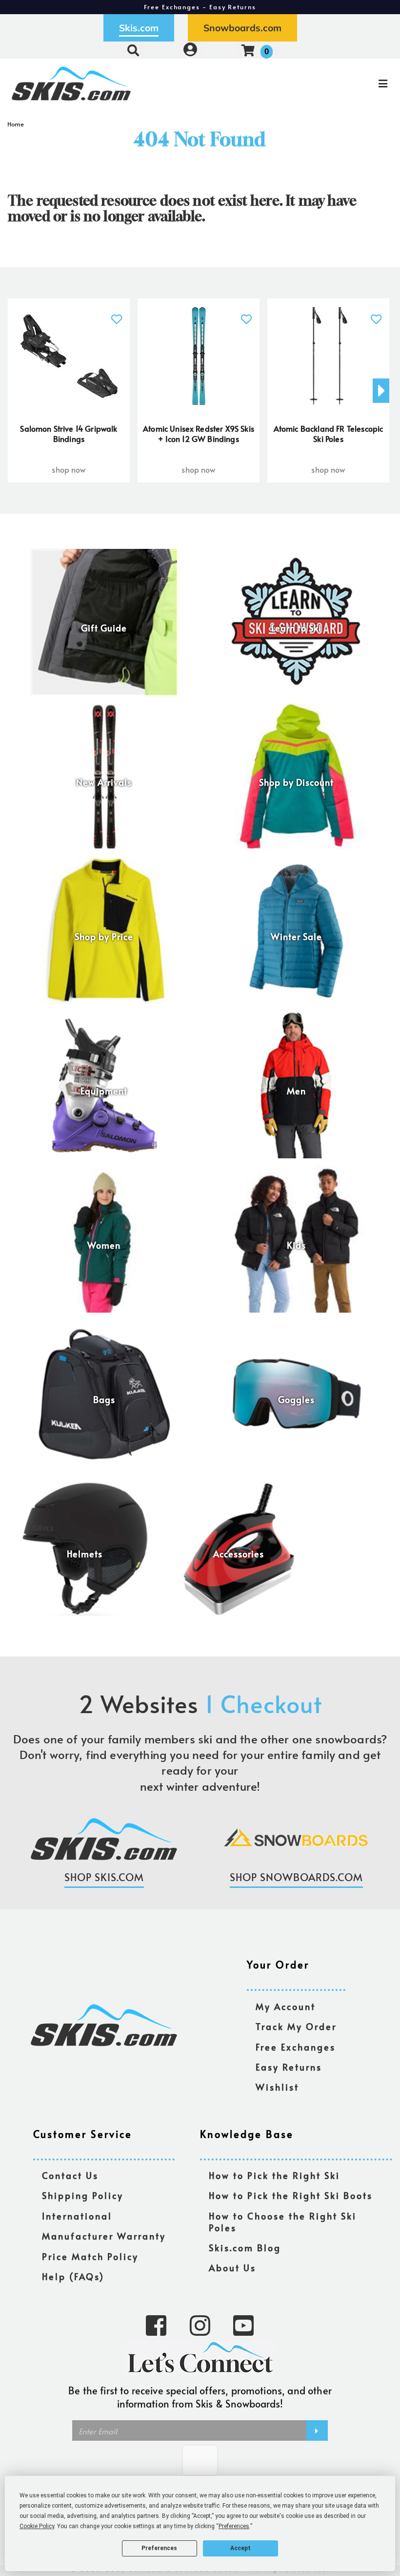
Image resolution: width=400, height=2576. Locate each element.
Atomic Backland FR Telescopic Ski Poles (329, 434)
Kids (296, 1245)
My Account (286, 2007)
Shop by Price (104, 937)
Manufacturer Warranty (104, 2236)
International (77, 2216)
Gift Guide (104, 628)
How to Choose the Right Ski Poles (283, 2222)
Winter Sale (296, 937)
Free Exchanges (296, 2047)
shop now (69, 469)
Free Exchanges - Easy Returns (200, 7)
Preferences (159, 2548)
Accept (240, 2548)
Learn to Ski (296, 628)
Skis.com (139, 28)
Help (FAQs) (73, 2277)
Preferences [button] (234, 2526)
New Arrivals (104, 782)
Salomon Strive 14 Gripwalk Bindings (69, 434)
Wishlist (277, 2087)
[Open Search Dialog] (133, 50)
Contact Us (70, 2176)
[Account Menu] (190, 50)
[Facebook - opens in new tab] (156, 2325)
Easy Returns (289, 2067)
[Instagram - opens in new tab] (200, 2325)
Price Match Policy (90, 2257)
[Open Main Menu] (335, 84)
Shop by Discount (296, 782)
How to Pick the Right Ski (274, 2176)
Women (104, 1245)
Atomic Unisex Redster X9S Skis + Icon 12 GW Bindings (199, 434)
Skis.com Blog (245, 2248)
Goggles (296, 1400)
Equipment (104, 1091)
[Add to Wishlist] (116, 314)
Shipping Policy (83, 2196)
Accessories (239, 1554)
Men (296, 1091)
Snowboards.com (242, 28)
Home (16, 124)
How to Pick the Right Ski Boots (291, 2196)
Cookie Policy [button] (37, 2526)
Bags (104, 1400)
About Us (232, 2268)
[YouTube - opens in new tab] (243, 2325)
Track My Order (296, 2027)
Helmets (85, 1554)
